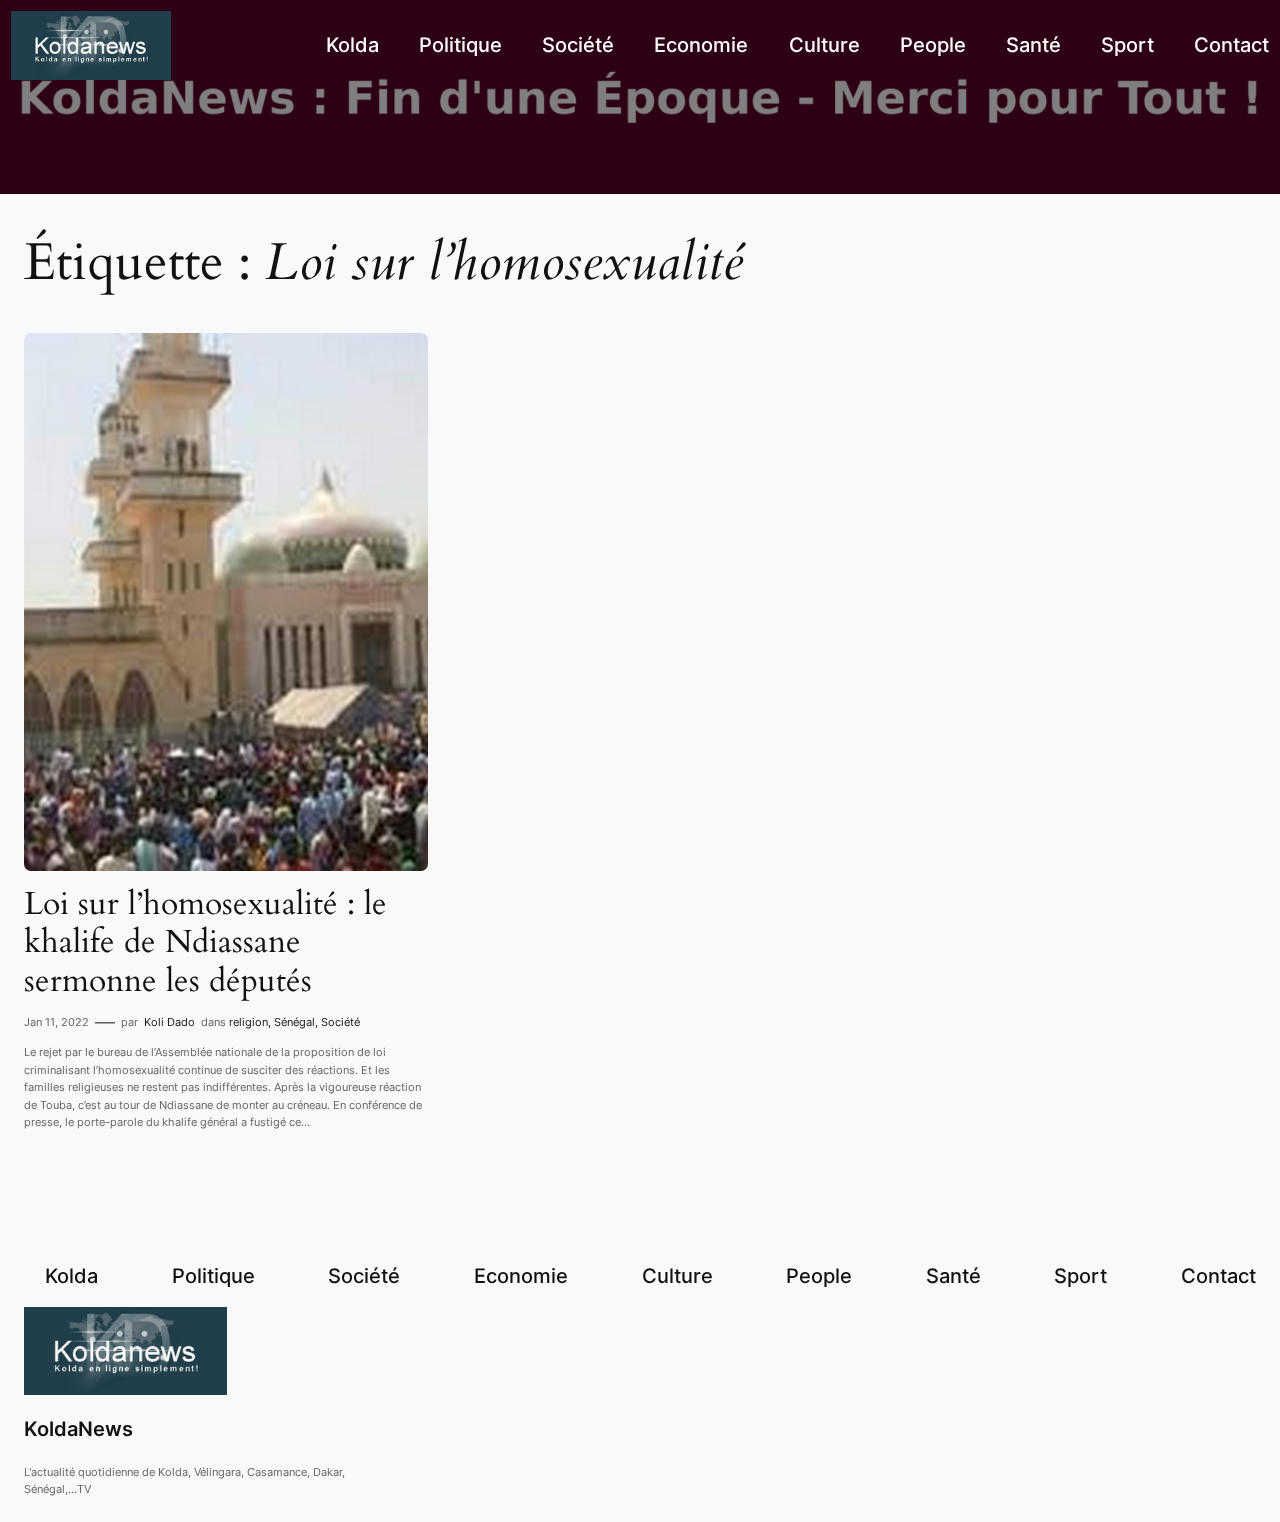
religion (248, 1022)
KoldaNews (78, 1429)
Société (340, 1022)
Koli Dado (169, 1022)
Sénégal (294, 1022)
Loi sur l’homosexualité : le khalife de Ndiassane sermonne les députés (205, 942)
